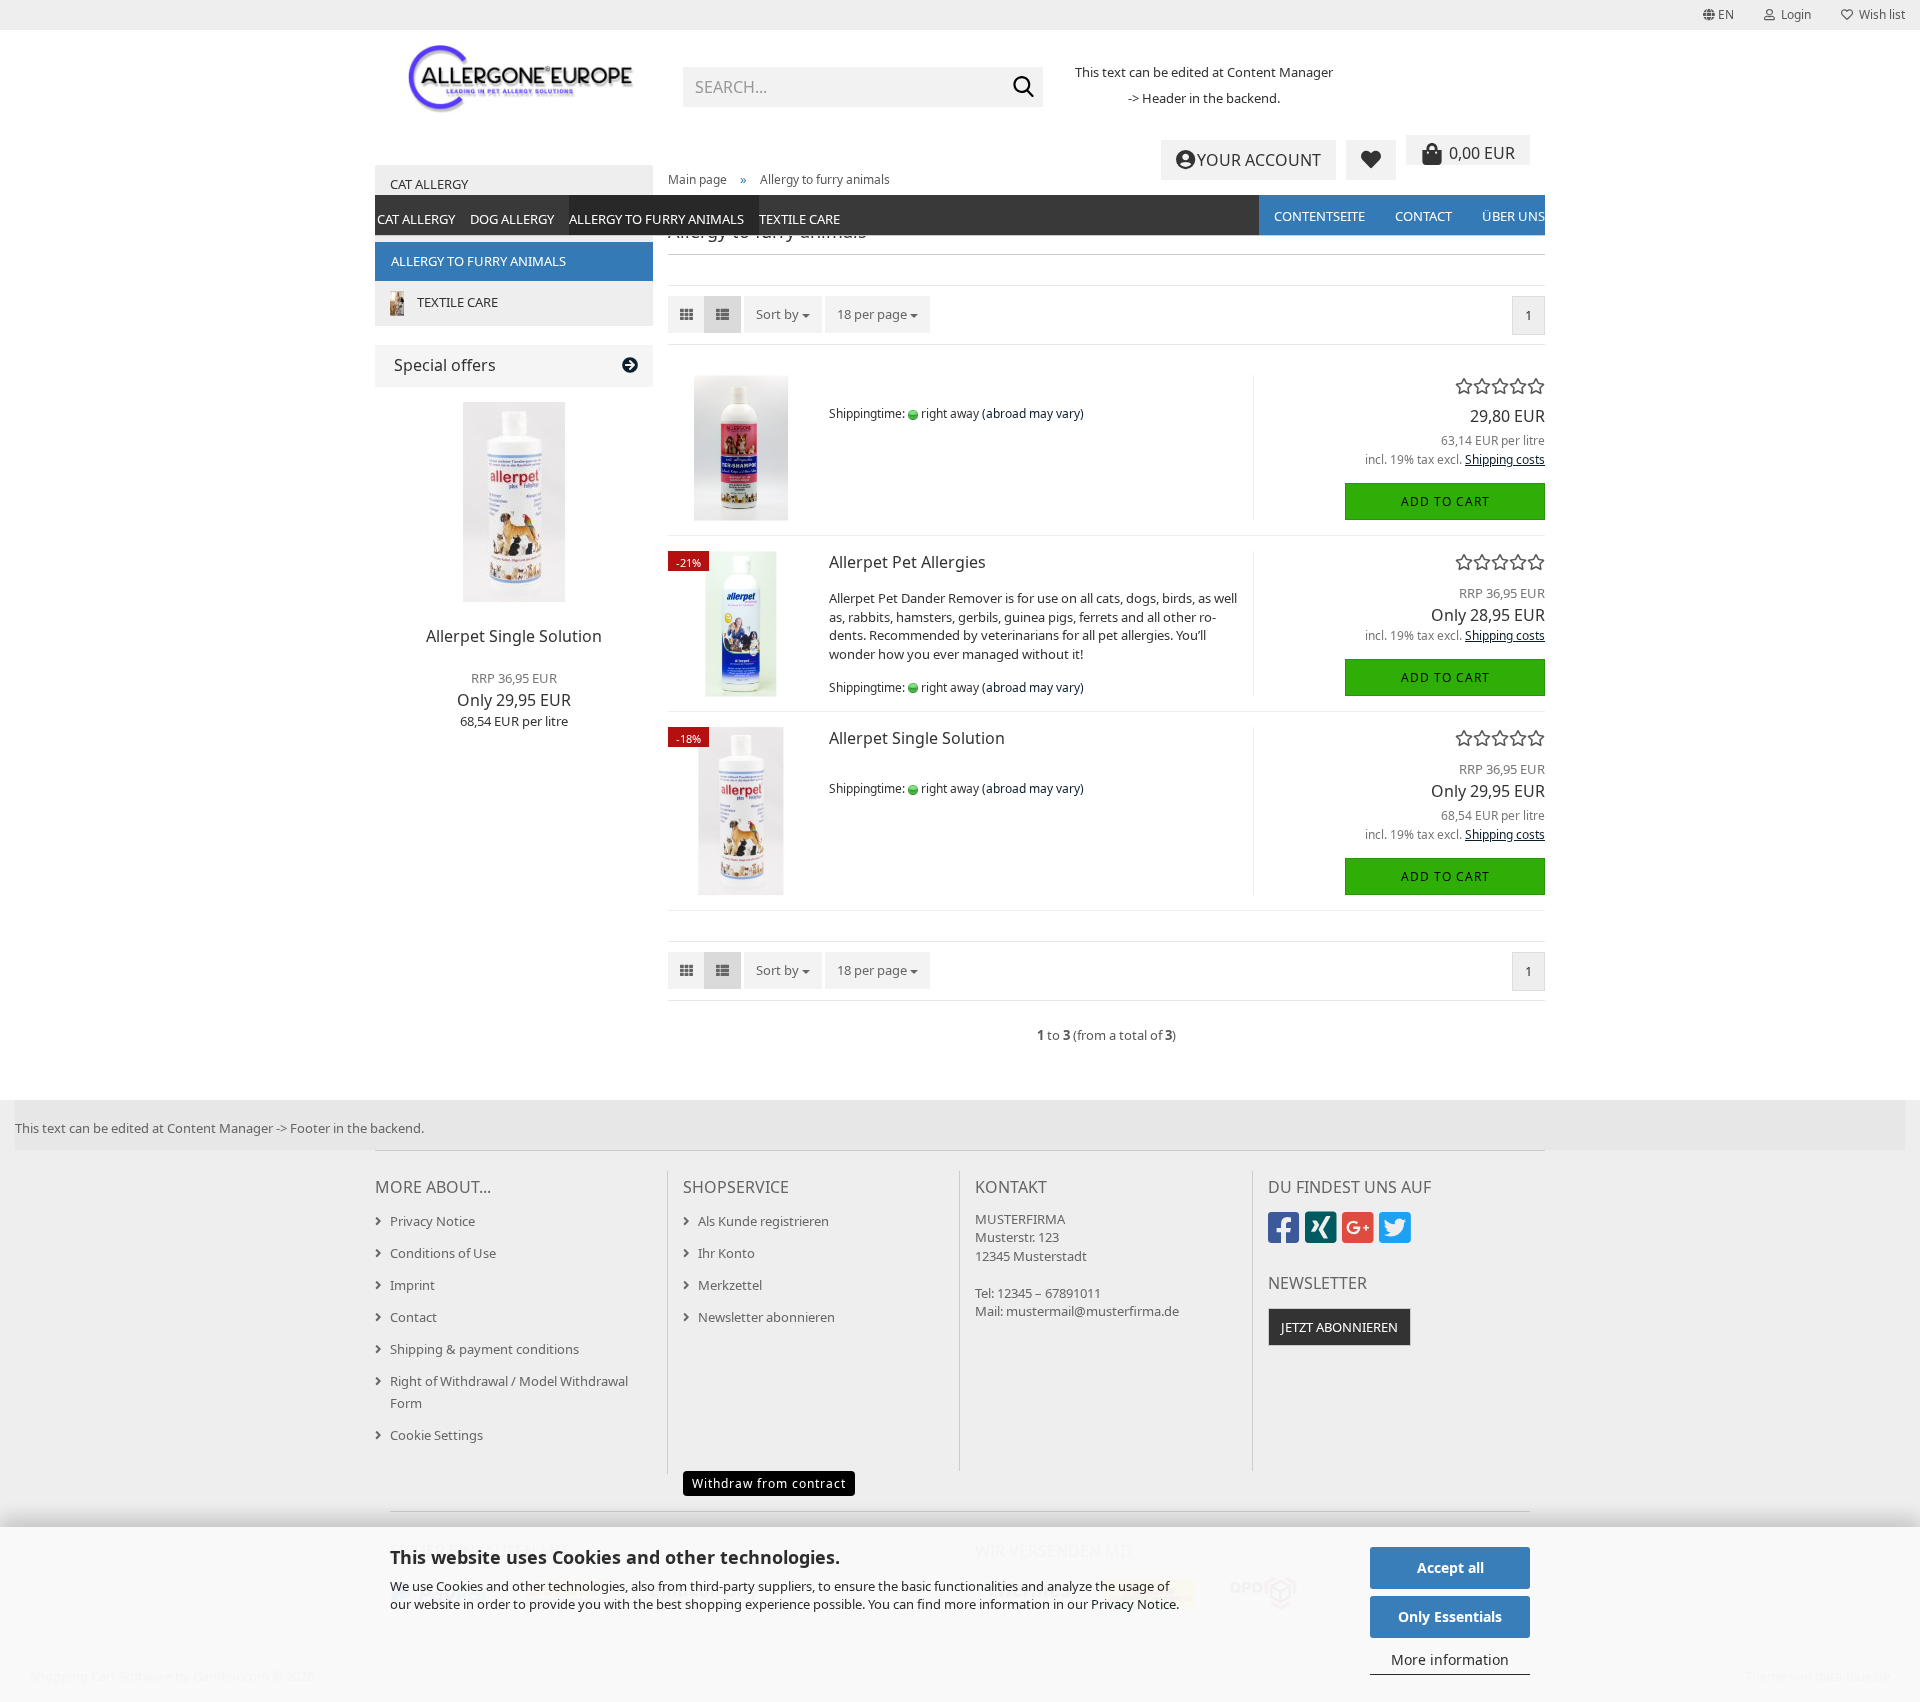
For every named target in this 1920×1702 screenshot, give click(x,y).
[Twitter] (1397, 1236)
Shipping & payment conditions (484, 1349)
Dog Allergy (512, 219)
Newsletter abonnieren (766, 1317)
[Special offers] (630, 365)
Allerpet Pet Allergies (907, 562)
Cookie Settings (436, 1435)
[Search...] (1024, 88)
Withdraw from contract (769, 1483)
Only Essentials (1450, 1616)
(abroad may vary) (1033, 413)
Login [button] (1793, 14)
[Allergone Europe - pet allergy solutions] (521, 80)
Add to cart (1445, 501)
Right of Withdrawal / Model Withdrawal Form (509, 1392)
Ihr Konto (726, 1253)
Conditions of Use (443, 1253)
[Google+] (1360, 1236)
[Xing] (1323, 1236)
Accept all (1450, 1567)
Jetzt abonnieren (1339, 1327)
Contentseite (1319, 216)
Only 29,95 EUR (514, 690)
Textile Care (799, 219)
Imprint (412, 1285)
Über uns (1513, 216)
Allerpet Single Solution (917, 738)
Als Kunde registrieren (763, 1221)
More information (1450, 1659)
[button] (1718, 15)
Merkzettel (730, 1285)
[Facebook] (1286, 1236)
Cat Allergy (416, 219)
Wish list (1879, 14)
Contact (1423, 216)
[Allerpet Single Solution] (514, 502)
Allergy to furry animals (656, 219)
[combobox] (783, 314)
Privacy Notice (1133, 1604)
